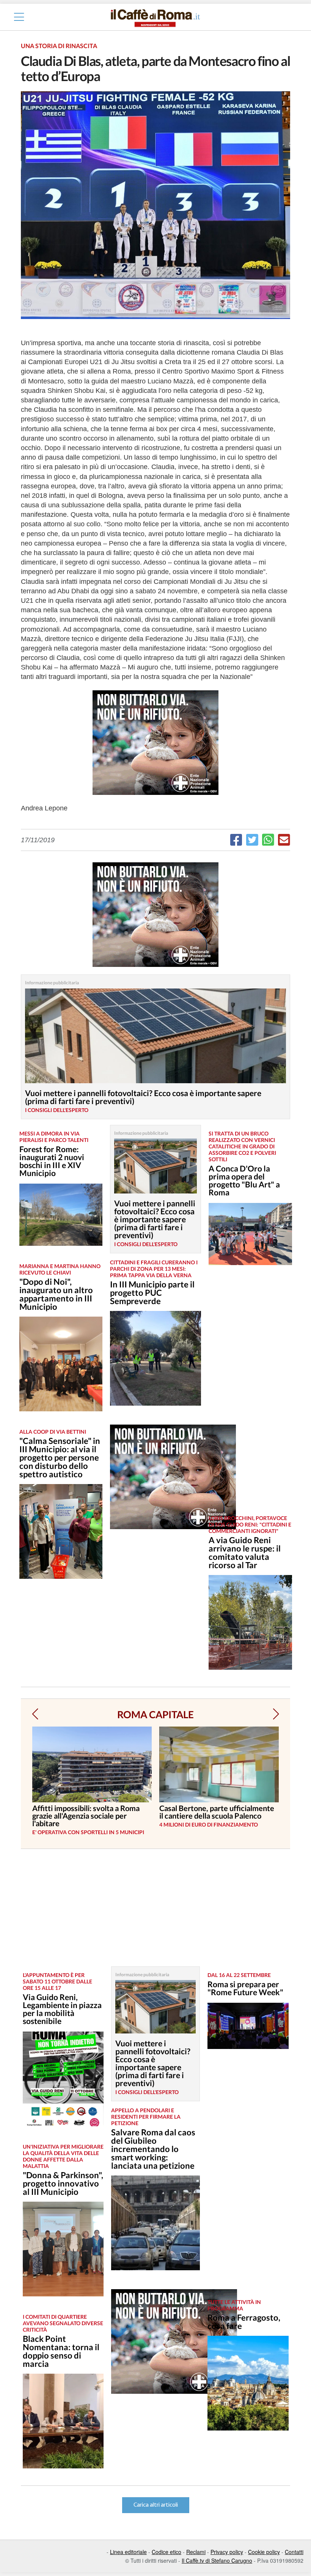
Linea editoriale (128, 2552)
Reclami (196, 2552)
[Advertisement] (247, 1396)
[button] (35, 1714)
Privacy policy (227, 2552)
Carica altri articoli (156, 2505)
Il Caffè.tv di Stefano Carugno (217, 2560)
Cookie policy (264, 2552)
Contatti (294, 2552)
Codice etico (166, 2552)
